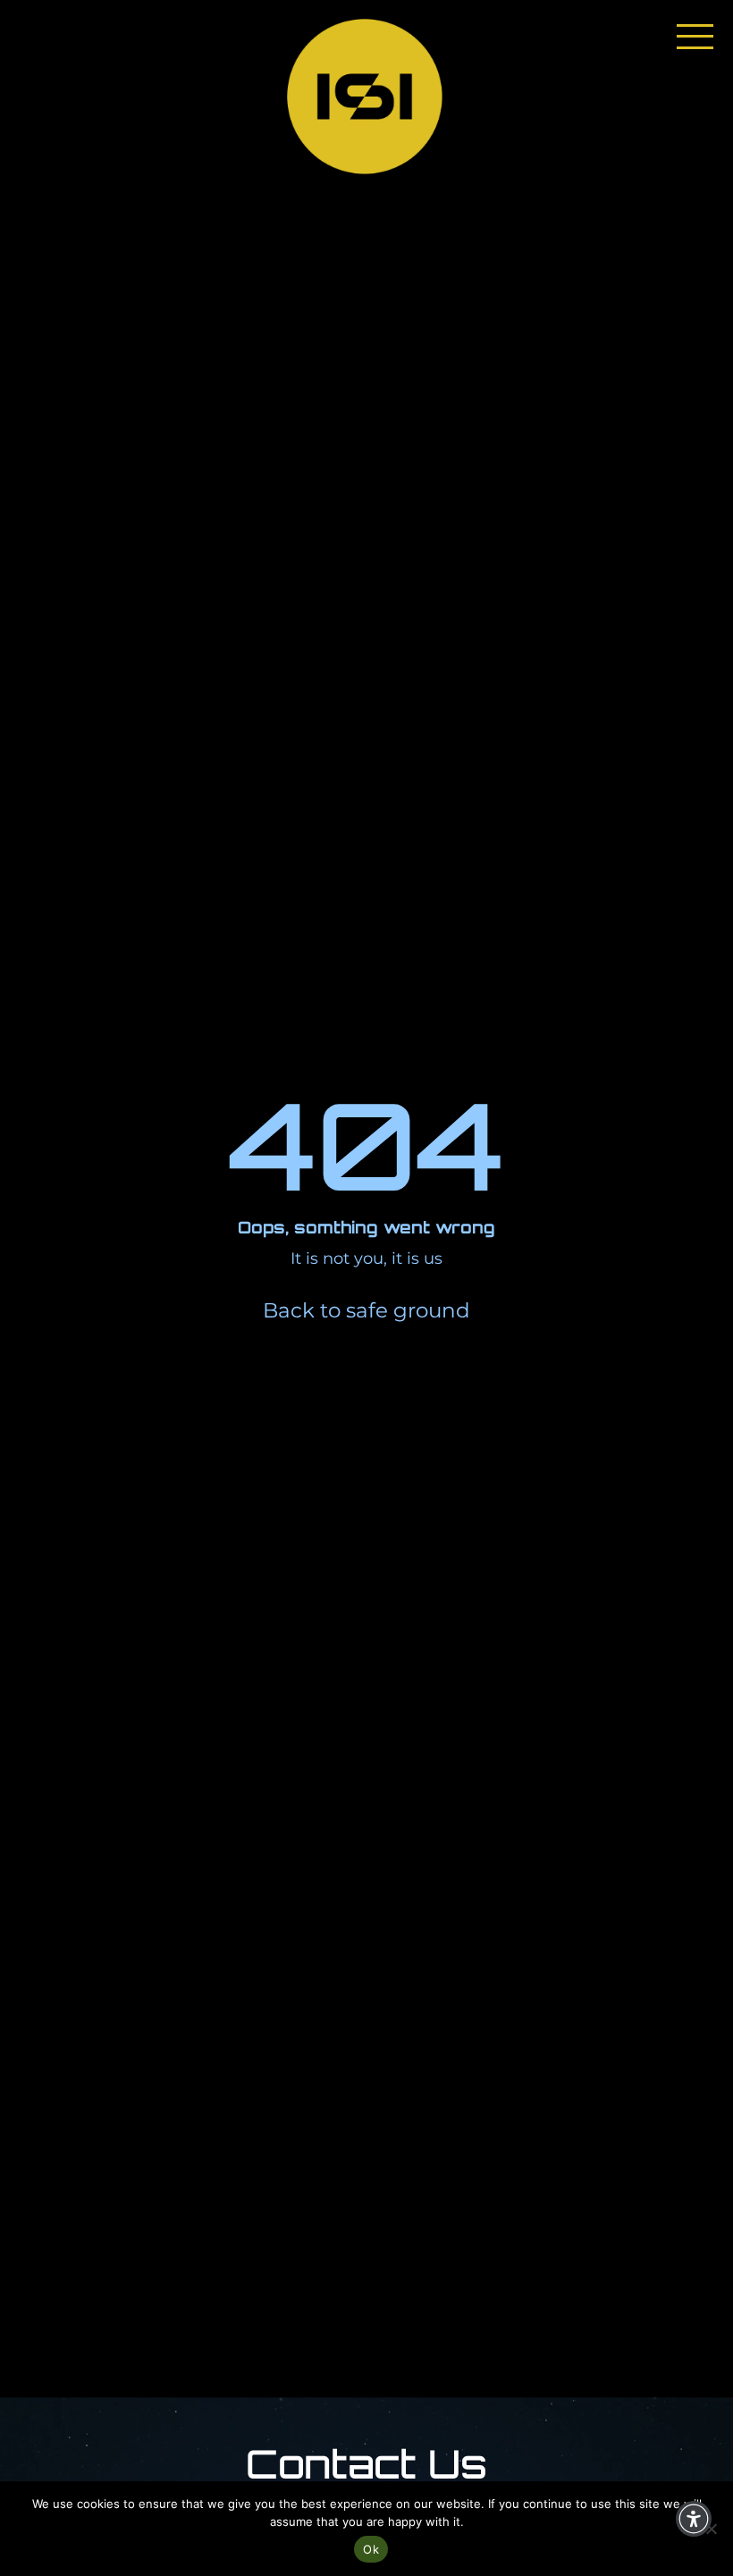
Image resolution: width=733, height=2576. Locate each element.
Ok (371, 2549)
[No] (711, 2529)
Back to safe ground (366, 1310)
